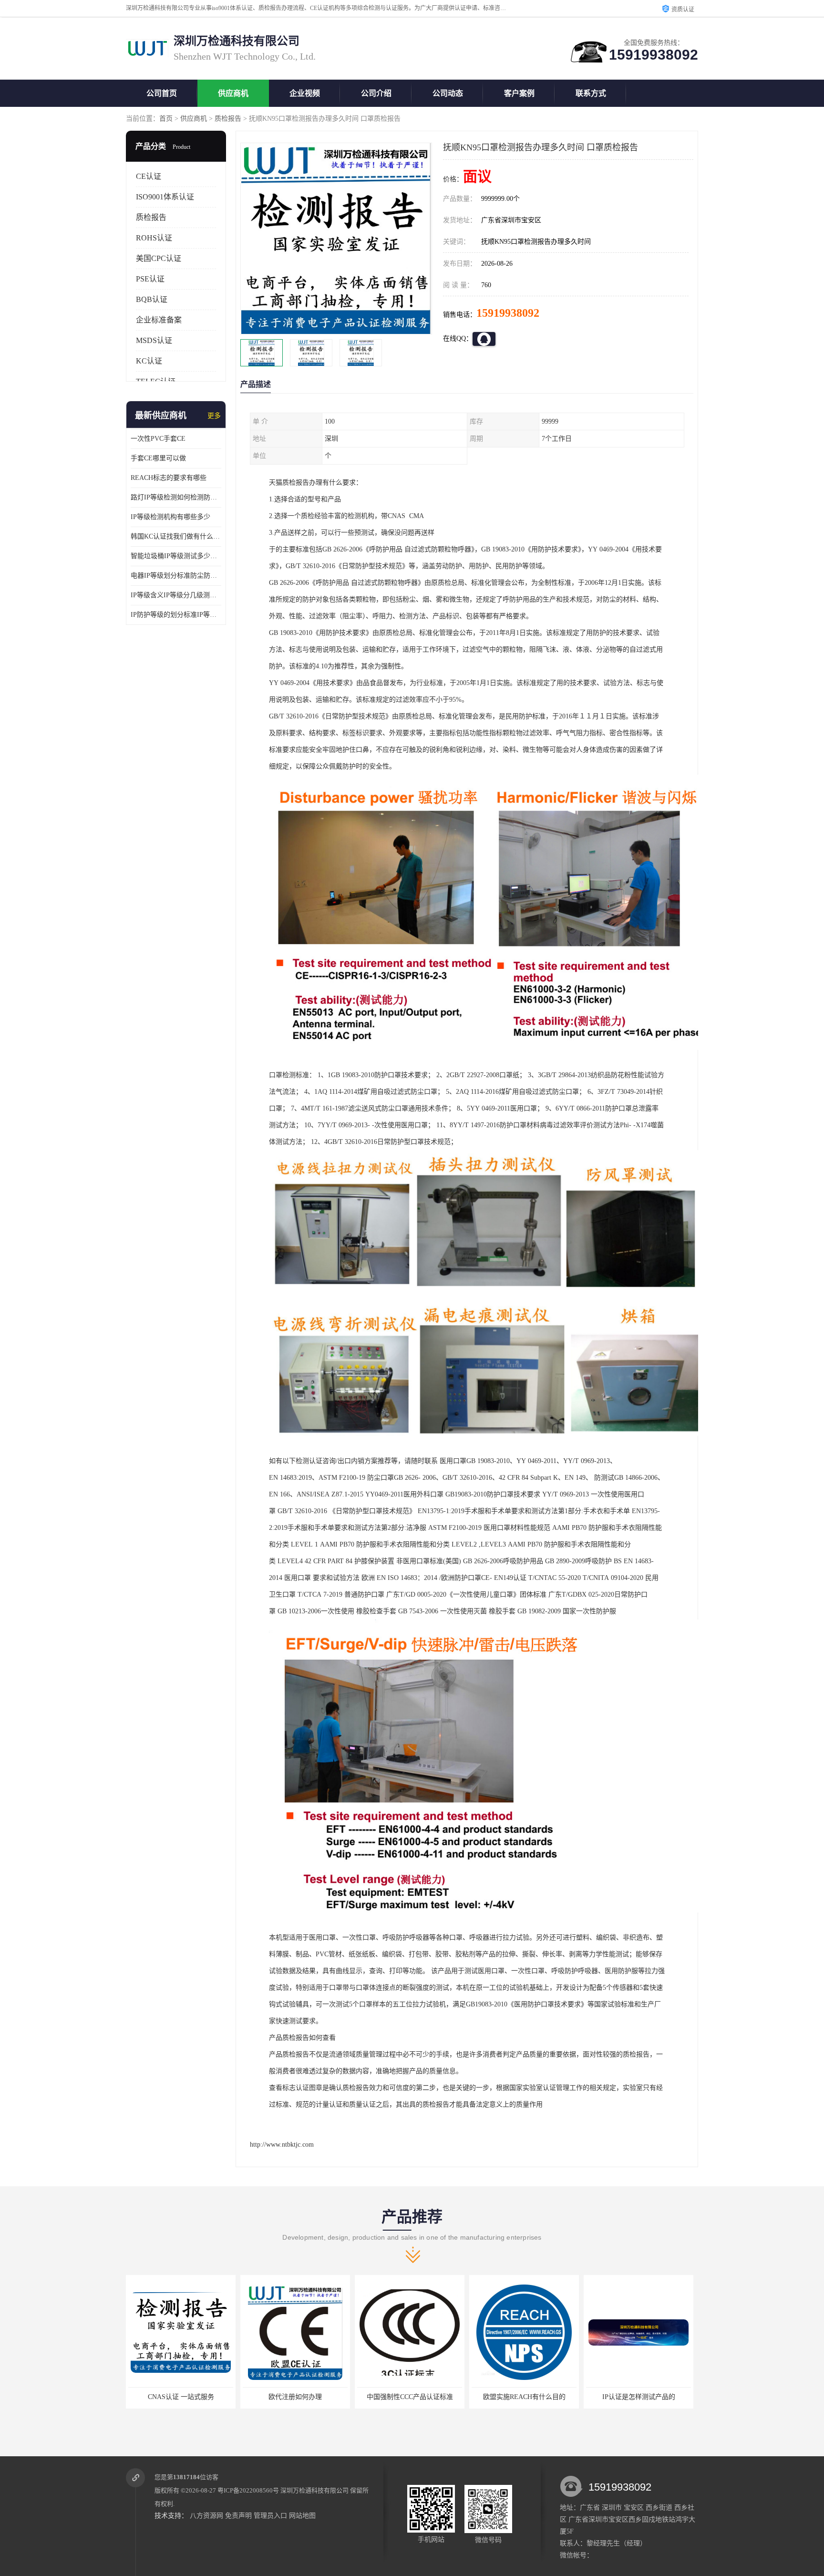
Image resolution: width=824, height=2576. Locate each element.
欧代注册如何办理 (179, 2397)
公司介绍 (376, 93)
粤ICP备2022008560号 (248, 2490)
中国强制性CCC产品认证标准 (294, 2397)
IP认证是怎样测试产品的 (523, 2397)
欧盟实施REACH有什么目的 (408, 2397)
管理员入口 (270, 2516)
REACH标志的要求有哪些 (169, 478)
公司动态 (448, 93)
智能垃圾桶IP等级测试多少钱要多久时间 (176, 556)
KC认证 (149, 361)
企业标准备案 (159, 320)
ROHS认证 (154, 238)
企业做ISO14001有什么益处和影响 (637, 2397)
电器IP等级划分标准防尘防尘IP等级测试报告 (176, 576)
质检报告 (228, 119)
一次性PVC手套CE (158, 439)
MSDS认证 (154, 340)
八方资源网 (206, 2516)
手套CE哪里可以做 (158, 458)
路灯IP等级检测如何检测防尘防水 (176, 497)
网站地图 (302, 2516)
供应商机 (233, 93)
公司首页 (162, 93)
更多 (214, 416)
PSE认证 (150, 279)
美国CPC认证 (159, 258)
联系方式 (591, 93)
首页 (166, 119)
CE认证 (149, 176)
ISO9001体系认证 (165, 197)
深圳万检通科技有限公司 (314, 2490)
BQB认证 (152, 299)
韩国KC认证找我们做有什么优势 (176, 536)
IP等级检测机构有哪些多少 (170, 517)
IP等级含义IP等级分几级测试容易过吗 (176, 595)
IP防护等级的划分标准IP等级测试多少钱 (176, 615)
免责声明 (238, 2516)
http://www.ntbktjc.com (282, 2145)
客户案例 (519, 93)
